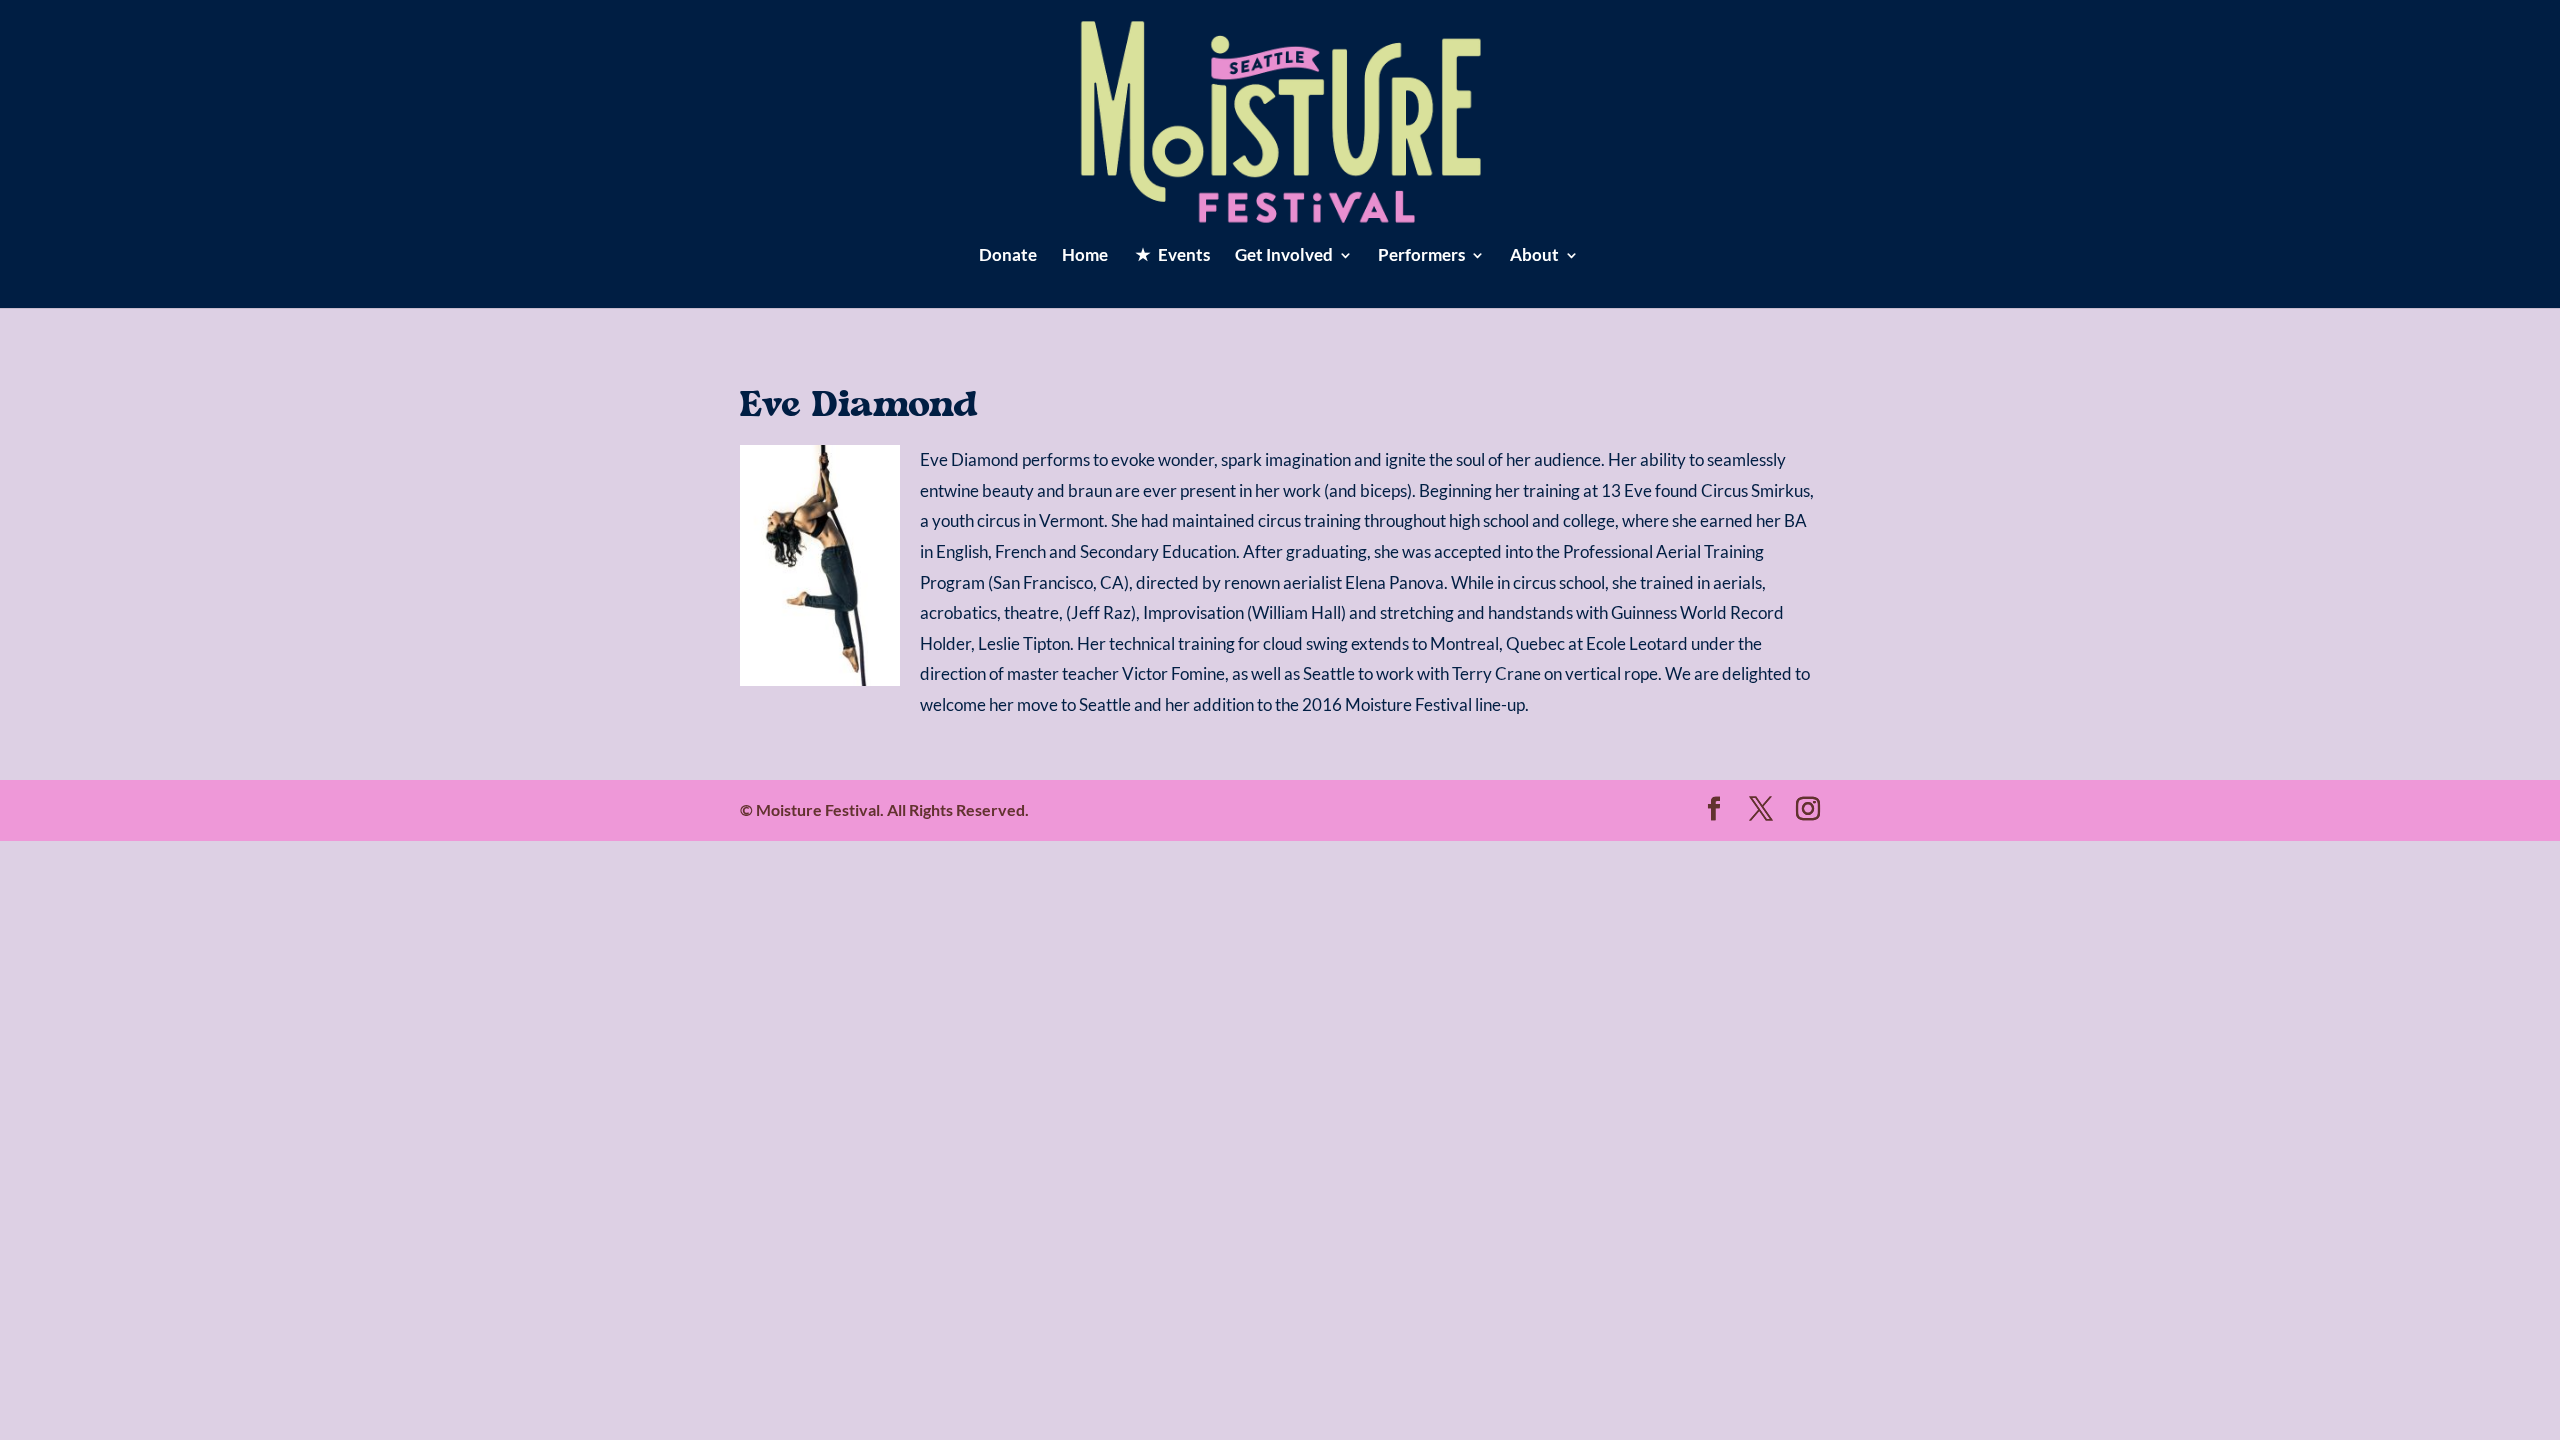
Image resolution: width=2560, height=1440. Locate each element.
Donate (1008, 256)
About (1534, 256)
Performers (1421, 256)
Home (1085, 256)
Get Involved (1284, 256)
